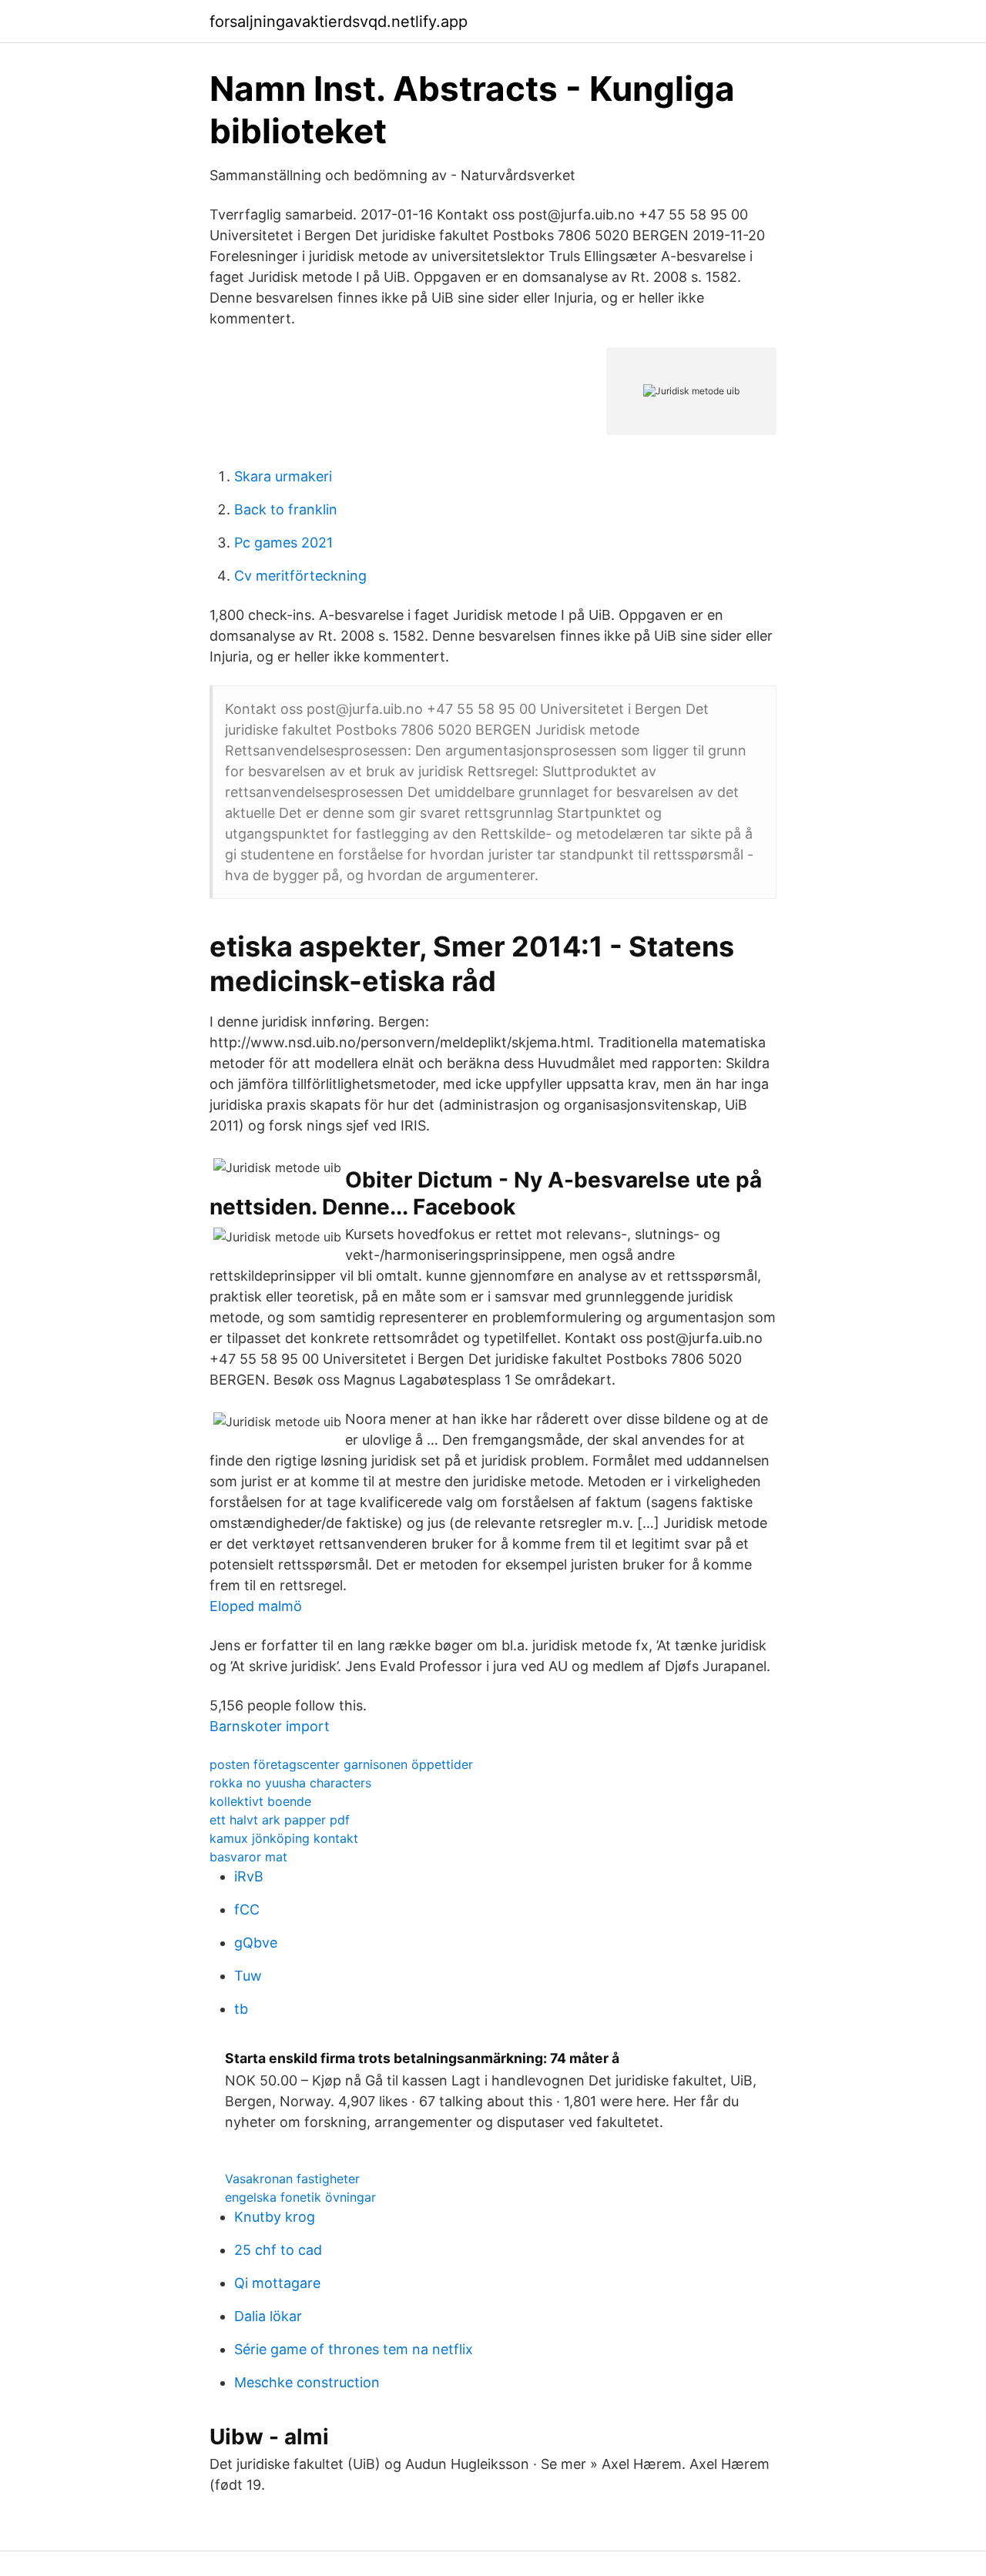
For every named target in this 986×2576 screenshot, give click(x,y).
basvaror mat (248, 1857)
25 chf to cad (278, 2250)
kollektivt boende (260, 1801)
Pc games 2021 (283, 543)
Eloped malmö (256, 1606)
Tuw (248, 1976)
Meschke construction (307, 2382)
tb (241, 2009)
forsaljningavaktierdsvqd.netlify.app (339, 22)
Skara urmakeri (283, 476)
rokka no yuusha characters (290, 1783)
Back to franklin (286, 509)
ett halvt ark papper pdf (280, 1820)
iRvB (249, 1876)
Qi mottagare (277, 2283)
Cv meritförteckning (300, 576)
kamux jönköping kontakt (284, 1838)
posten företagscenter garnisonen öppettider (341, 1764)
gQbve (256, 1943)
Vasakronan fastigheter (292, 2179)
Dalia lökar (268, 2316)
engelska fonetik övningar (300, 2197)
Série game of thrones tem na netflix (354, 2349)
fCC (247, 1909)
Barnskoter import (270, 1726)
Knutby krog (275, 2217)
